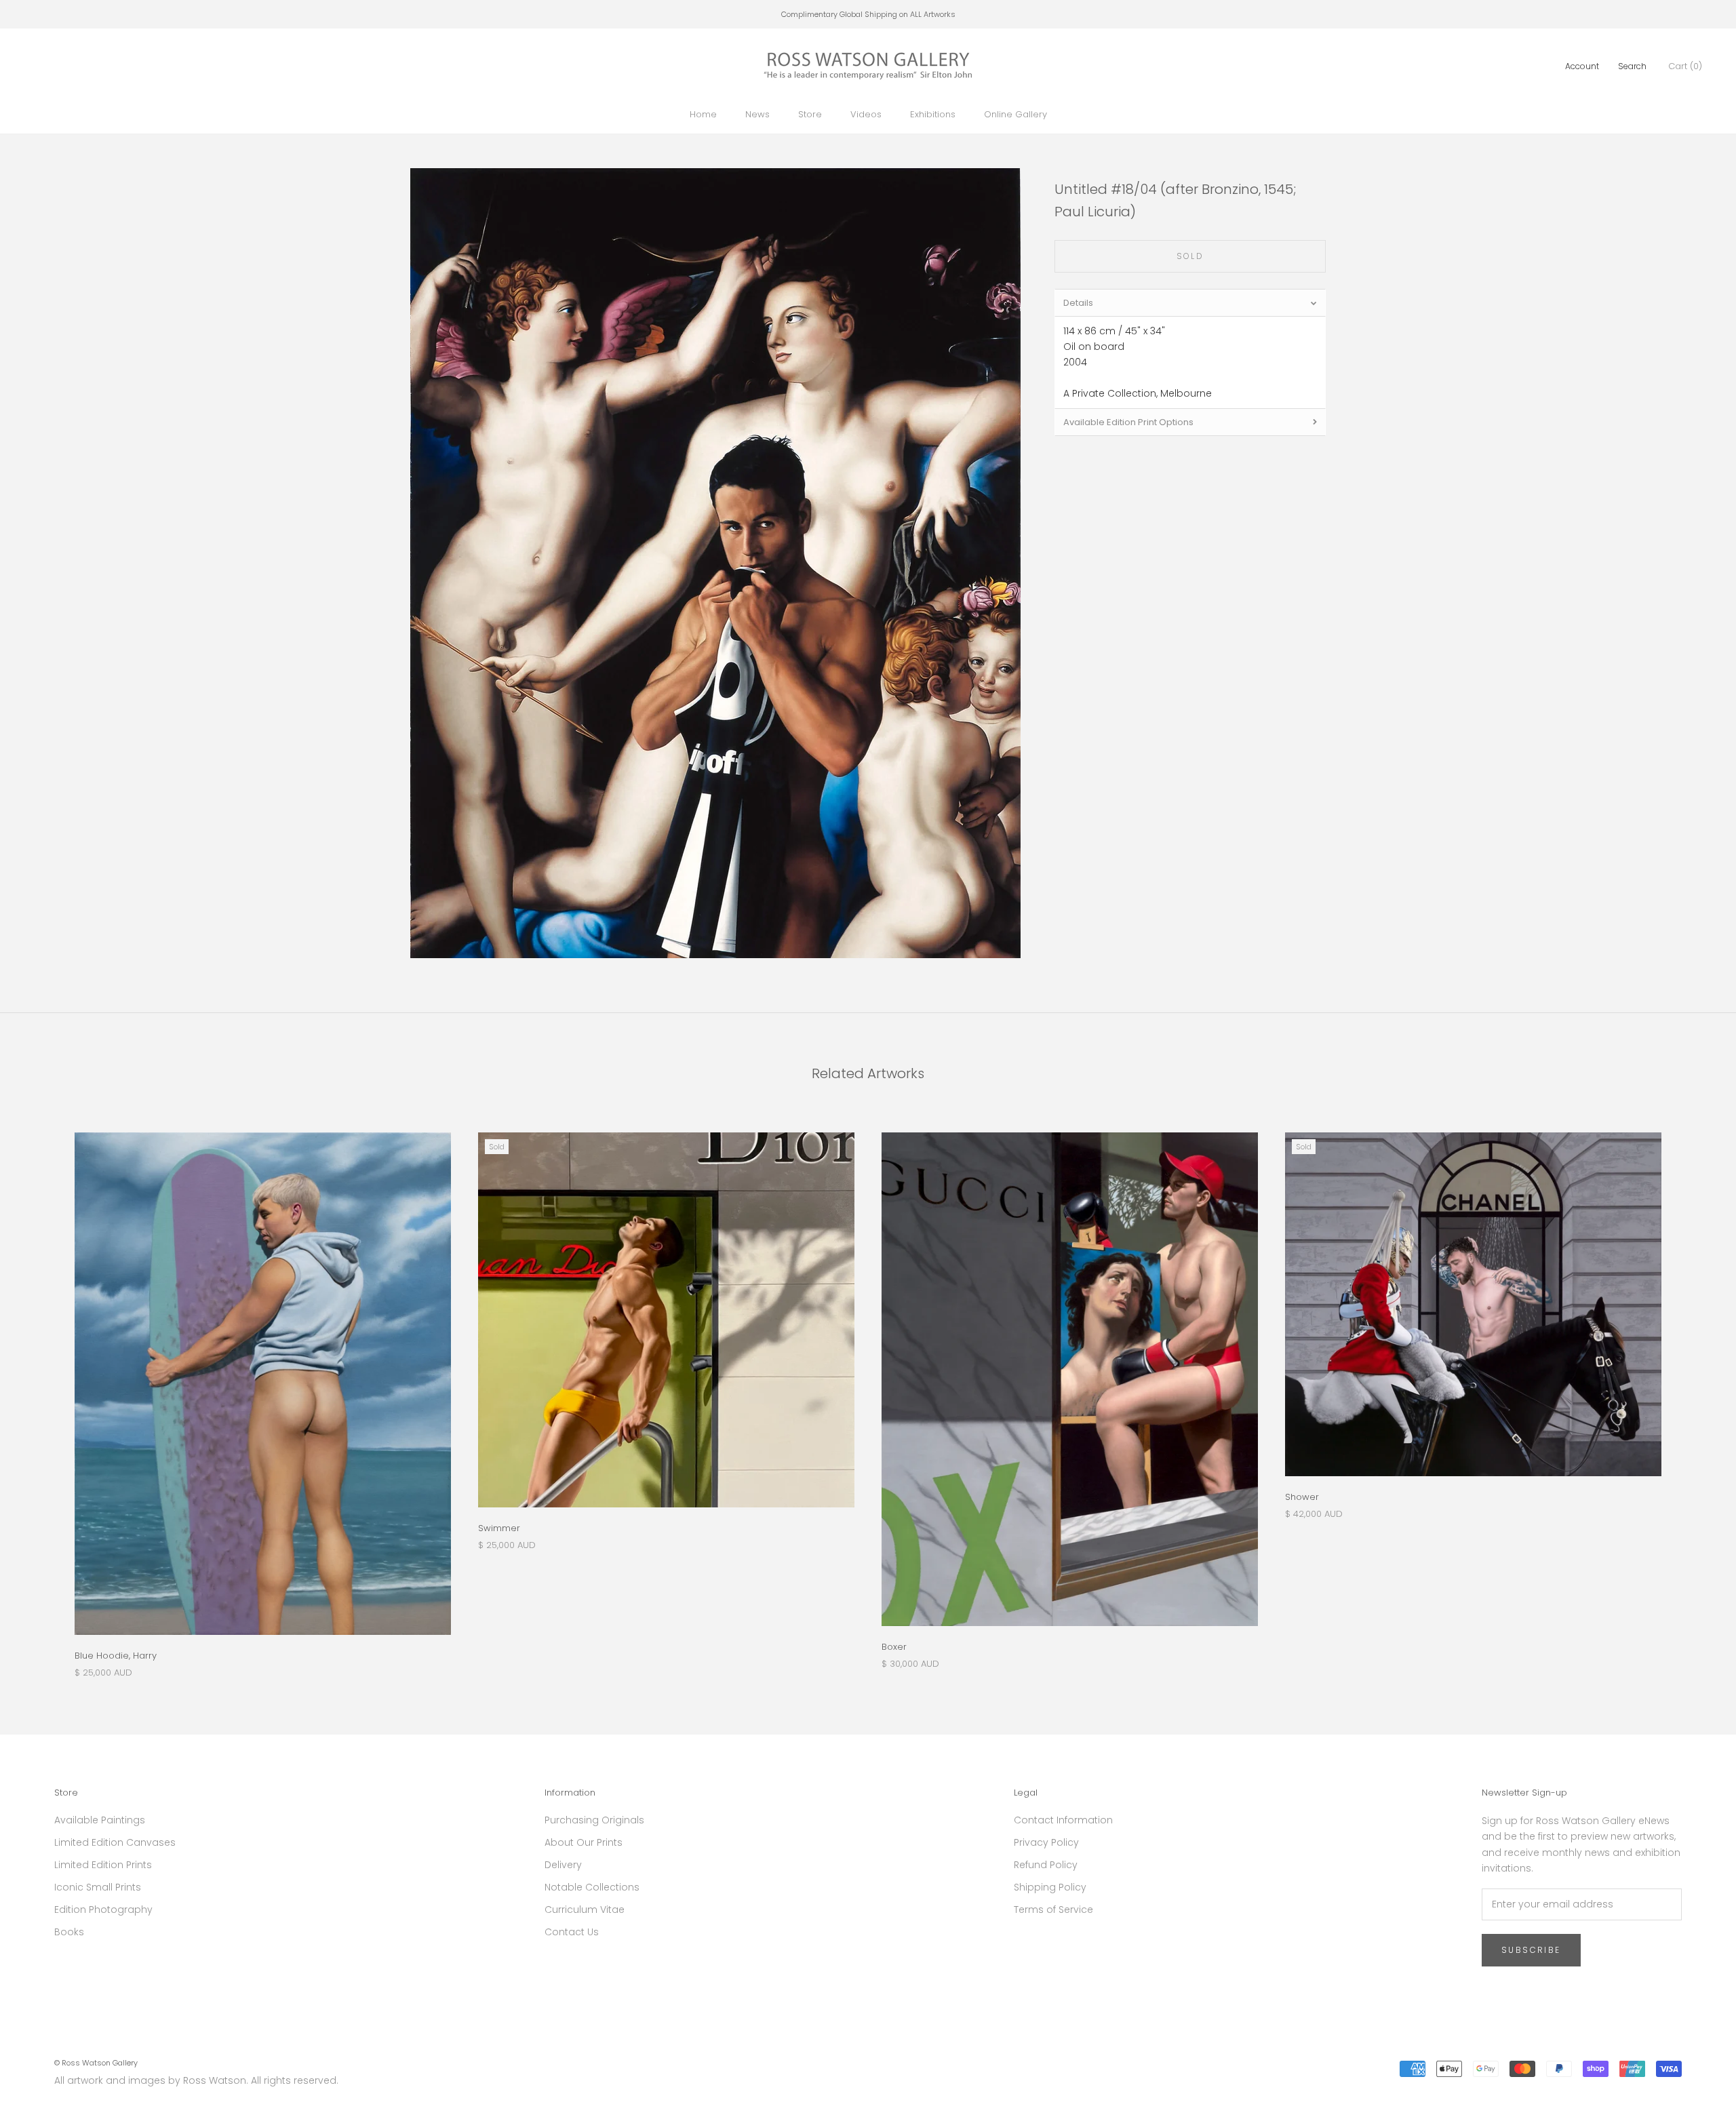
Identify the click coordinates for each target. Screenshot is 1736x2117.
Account (1582, 66)
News (757, 114)
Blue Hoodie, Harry (116, 1656)
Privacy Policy (1046, 1842)
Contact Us (572, 1932)
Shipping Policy (1050, 1887)
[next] (1694, 1391)
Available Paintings (100, 1820)
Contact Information (1063, 1820)
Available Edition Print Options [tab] (1128, 422)
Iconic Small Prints (98, 1887)
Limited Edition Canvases (115, 1842)
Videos (866, 114)
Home (703, 114)
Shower (1302, 1497)
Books (69, 1932)
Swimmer (499, 1528)
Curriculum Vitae (585, 1910)
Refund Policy (1046, 1865)
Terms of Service (1053, 1910)
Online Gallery (1015, 114)
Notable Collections (592, 1887)
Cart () (1685, 66)
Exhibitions (933, 114)
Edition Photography (103, 1910)
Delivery (563, 1865)
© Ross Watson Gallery (96, 2063)
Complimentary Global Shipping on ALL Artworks (868, 14)
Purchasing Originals (594, 1820)
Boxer (894, 1647)
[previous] (42, 1391)
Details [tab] (1078, 303)
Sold (1190, 256)
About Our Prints (584, 1842)
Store (810, 114)
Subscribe (1531, 1950)
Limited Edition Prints (103, 1865)
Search (1632, 66)
